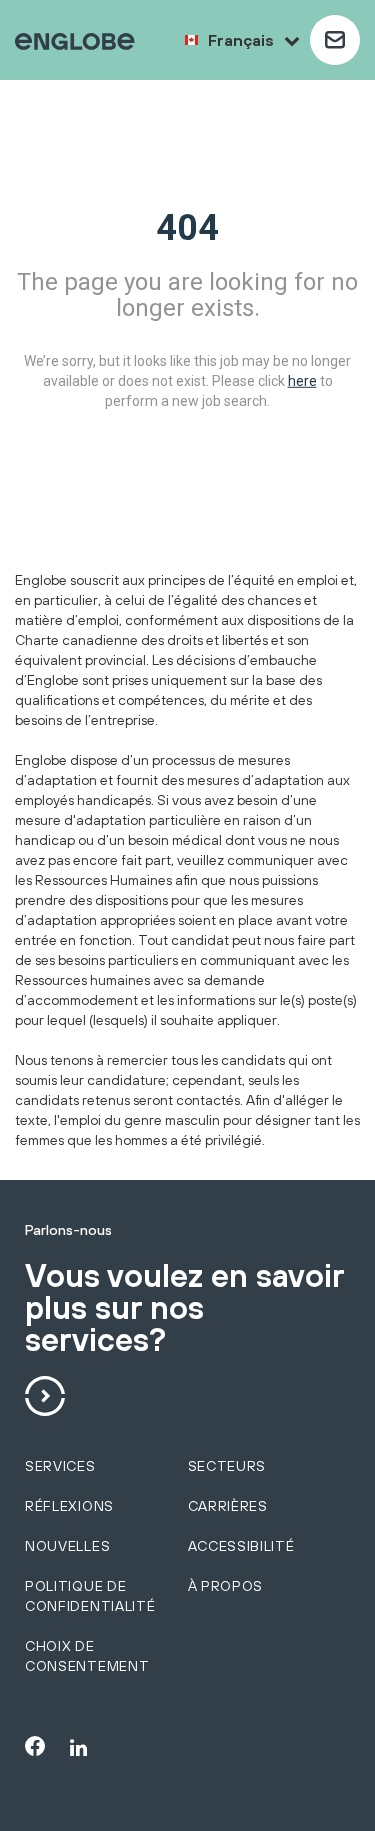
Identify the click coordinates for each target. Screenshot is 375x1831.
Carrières (228, 1506)
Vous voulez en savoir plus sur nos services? (184, 1309)
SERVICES (60, 1466)
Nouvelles (67, 1546)
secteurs (227, 1466)
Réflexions (69, 1506)
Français (241, 40)
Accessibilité (241, 1546)
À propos (226, 1586)
